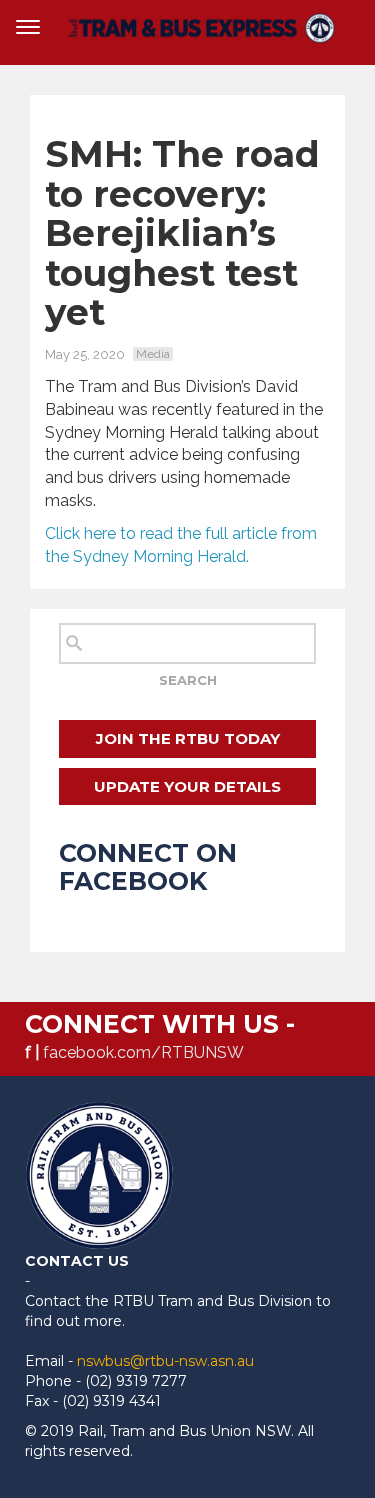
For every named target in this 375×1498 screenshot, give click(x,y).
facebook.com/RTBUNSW (143, 1052)
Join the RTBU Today (188, 738)
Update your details (187, 786)
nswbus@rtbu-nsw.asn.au (165, 1361)
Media (153, 354)
